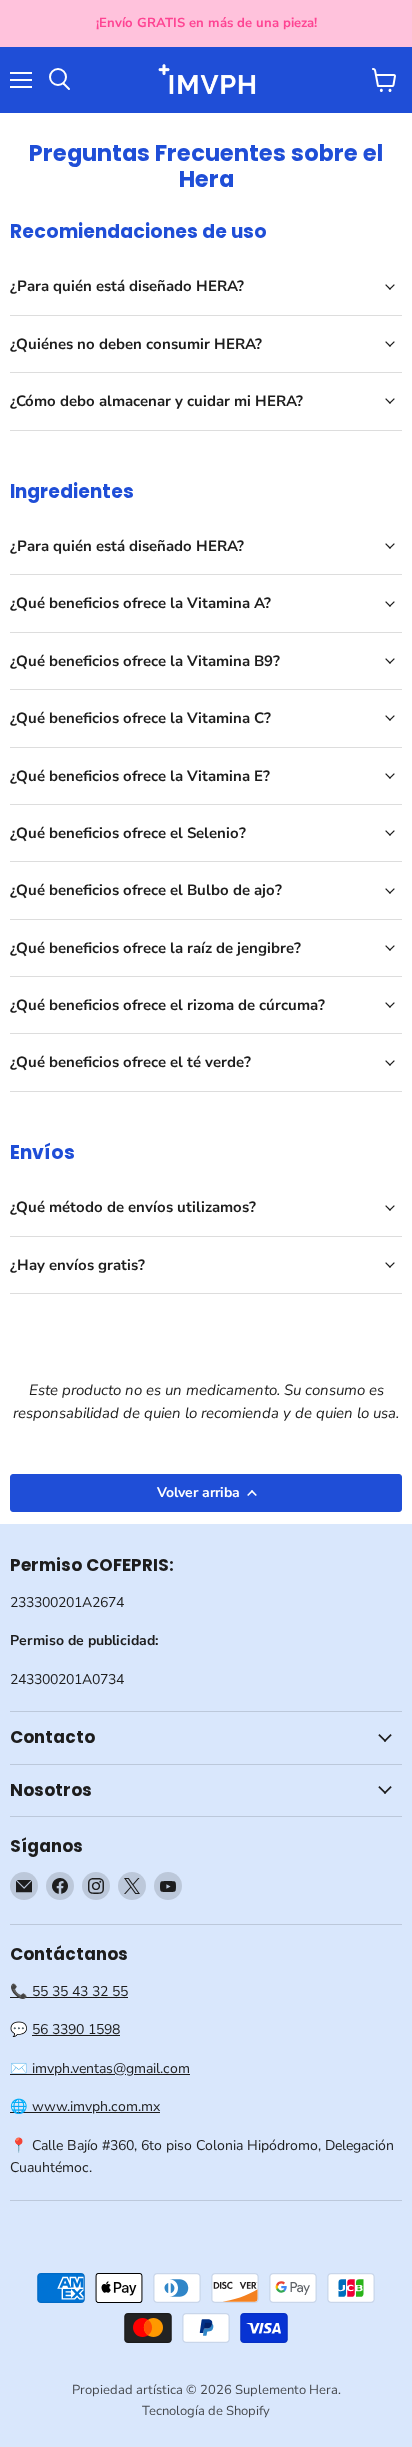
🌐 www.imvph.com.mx (85, 2106)
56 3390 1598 (76, 2029)
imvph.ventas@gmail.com (111, 2068)
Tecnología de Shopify (206, 2411)
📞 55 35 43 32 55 (69, 1991)
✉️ (21, 2068)
